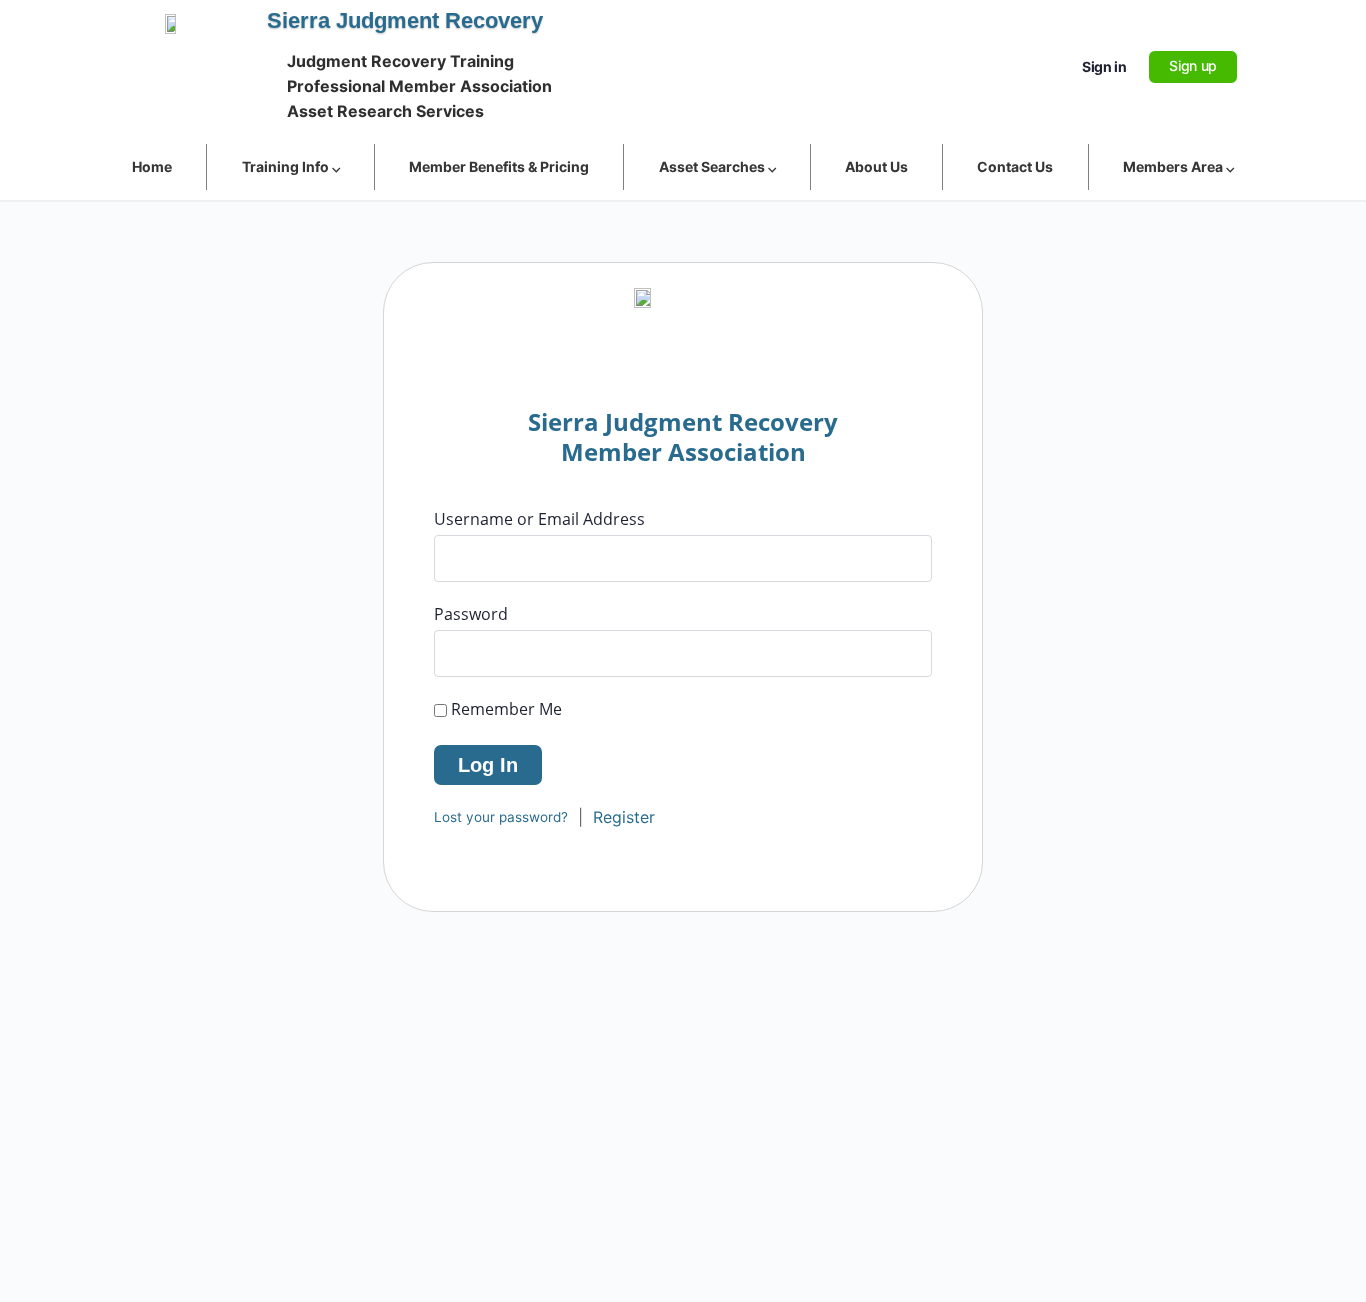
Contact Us (1015, 166)
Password (471, 614)
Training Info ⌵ (291, 166)
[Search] (1039, 67)
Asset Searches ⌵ (717, 166)
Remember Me (504, 709)
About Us (876, 166)
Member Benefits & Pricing (499, 166)
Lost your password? (501, 817)
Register (624, 817)
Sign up (1193, 65)
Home (152, 166)
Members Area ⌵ (1178, 166)
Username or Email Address (539, 519)
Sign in (1104, 66)
